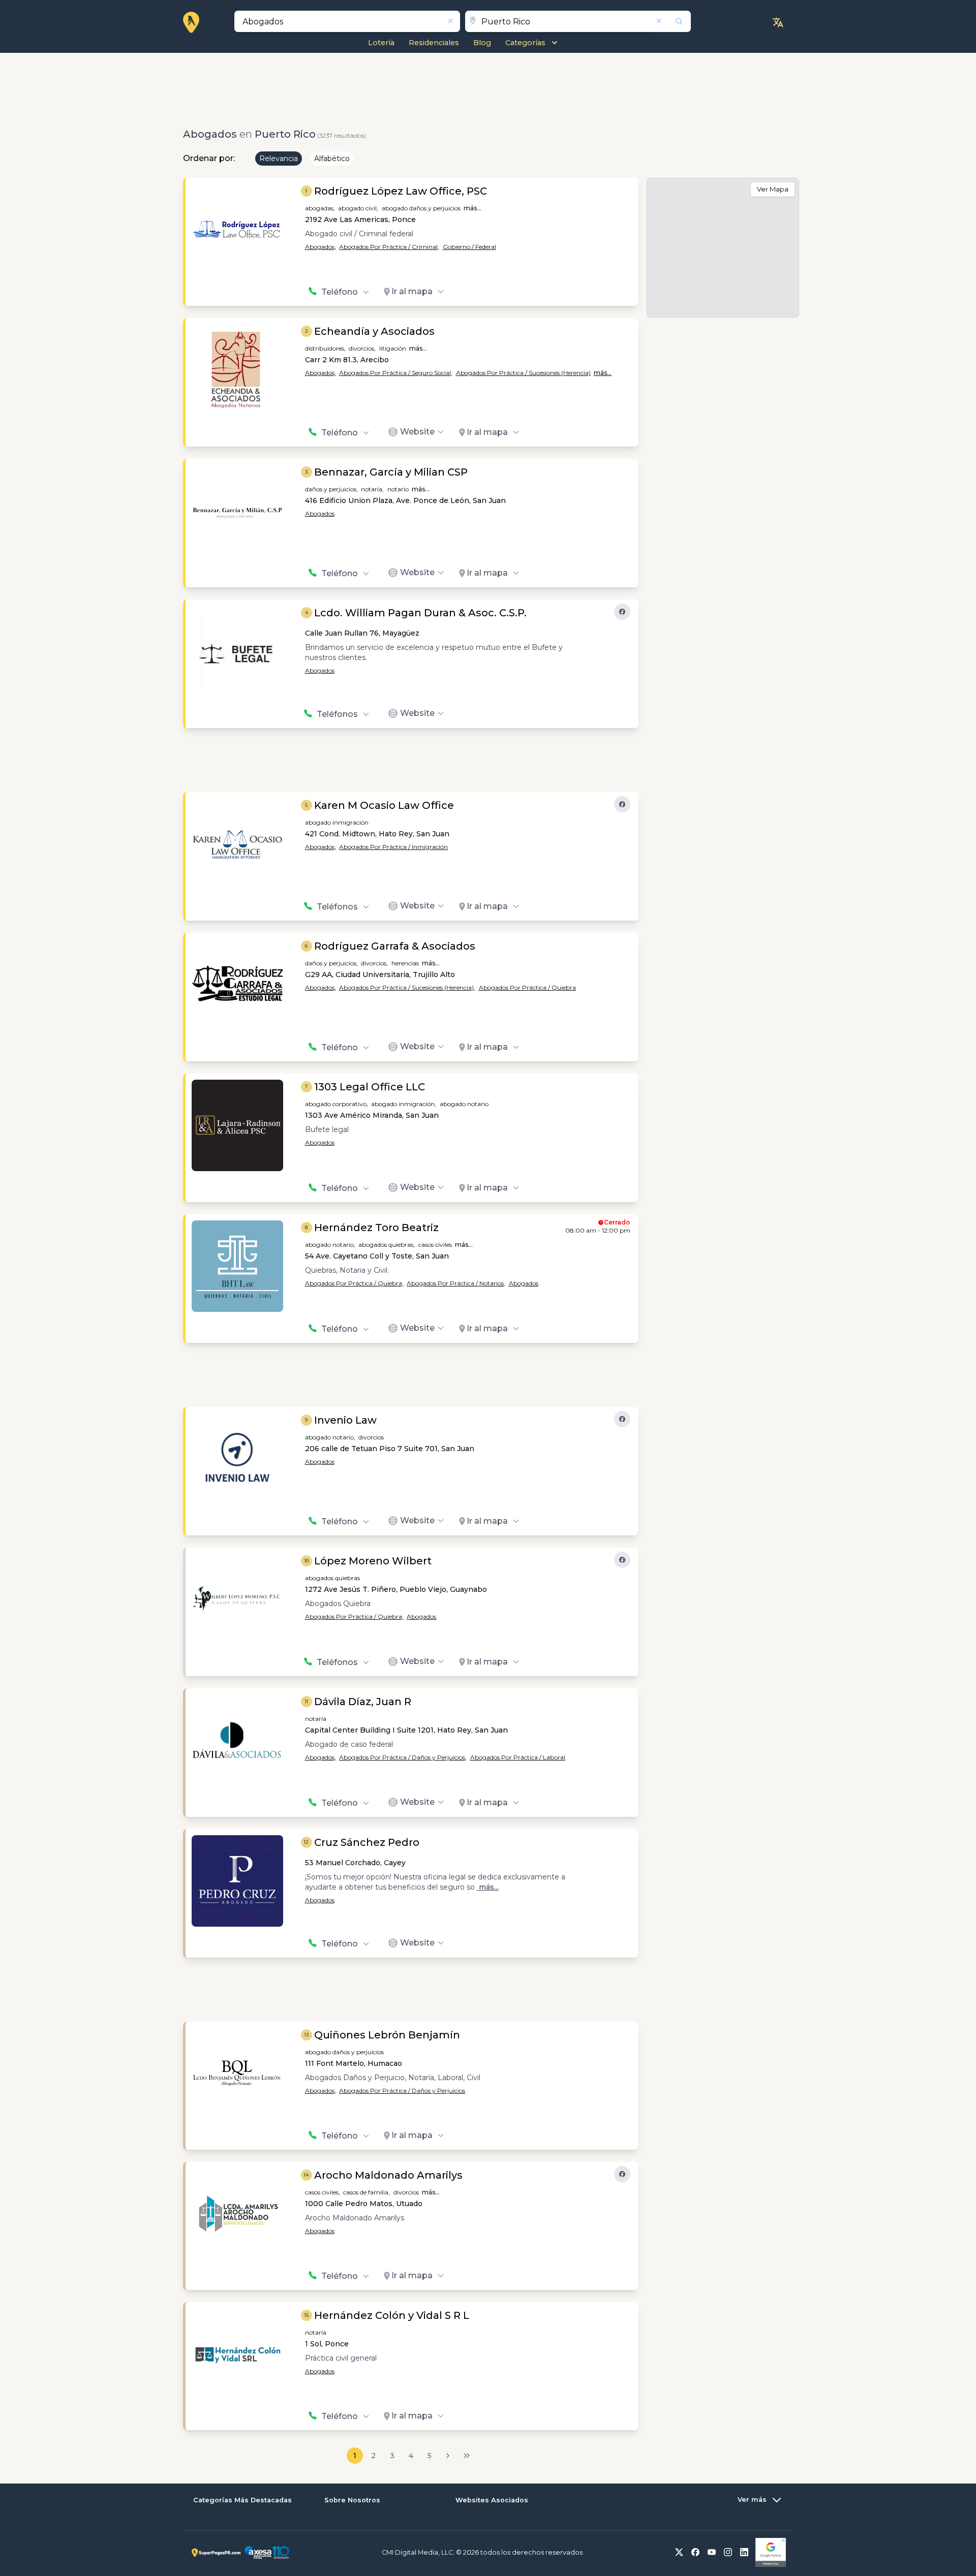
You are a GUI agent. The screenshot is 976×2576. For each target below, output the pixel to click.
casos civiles (435, 1245)
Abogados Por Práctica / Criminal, (389, 247)
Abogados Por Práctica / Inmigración (393, 847)
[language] (778, 22)
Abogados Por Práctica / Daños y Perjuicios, (403, 1757)
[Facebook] (622, 612)
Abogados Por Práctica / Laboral (518, 1757)
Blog (482, 43)
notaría (316, 1719)
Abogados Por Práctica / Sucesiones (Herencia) (523, 373)
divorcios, (362, 348)
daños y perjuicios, (331, 489)
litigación (393, 348)
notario (398, 489)
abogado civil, (358, 208)
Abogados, (321, 247)
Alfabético (332, 159)
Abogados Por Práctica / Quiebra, (354, 1283)
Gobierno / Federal (469, 247)
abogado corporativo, (337, 1104)
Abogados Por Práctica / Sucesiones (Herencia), (407, 987)
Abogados (320, 513)
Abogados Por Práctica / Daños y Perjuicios (402, 2091)
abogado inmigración (337, 822)
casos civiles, (323, 2192)
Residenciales (434, 43)
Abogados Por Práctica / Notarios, (456, 1283)
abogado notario (464, 1104)
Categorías (525, 43)
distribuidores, (325, 348)
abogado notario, (330, 1245)
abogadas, (320, 208)
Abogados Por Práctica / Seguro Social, (396, 373)
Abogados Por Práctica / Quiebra (527, 987)
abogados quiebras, (387, 1245)
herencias (405, 963)
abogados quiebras (332, 1578)
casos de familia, (367, 2192)
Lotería (381, 43)
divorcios (371, 1437)
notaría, (372, 489)
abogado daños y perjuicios (421, 208)
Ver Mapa (773, 189)
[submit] (673, 21)
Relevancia (279, 159)
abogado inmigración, (404, 1104)
